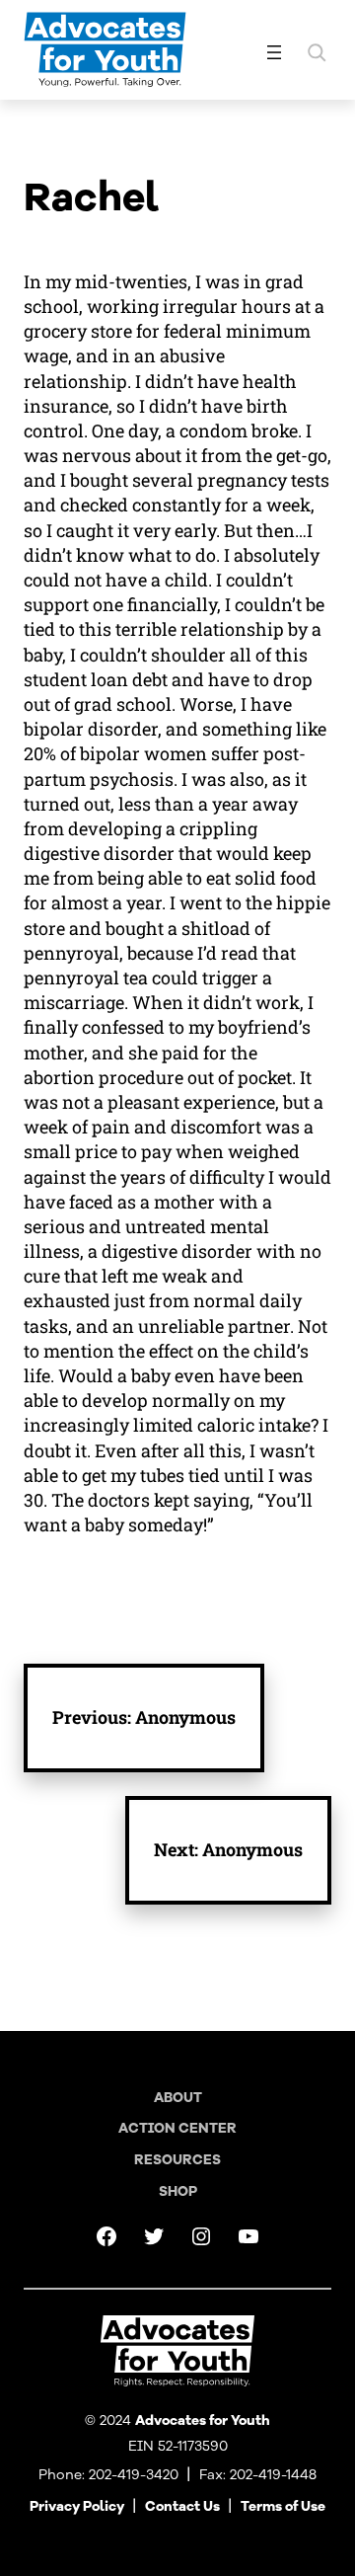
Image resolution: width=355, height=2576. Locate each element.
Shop (178, 2191)
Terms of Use (283, 2506)
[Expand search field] (317, 52)
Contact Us (182, 2506)
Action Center (177, 2128)
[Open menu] (274, 52)
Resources (177, 2160)
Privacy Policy (77, 2506)
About (178, 2098)
